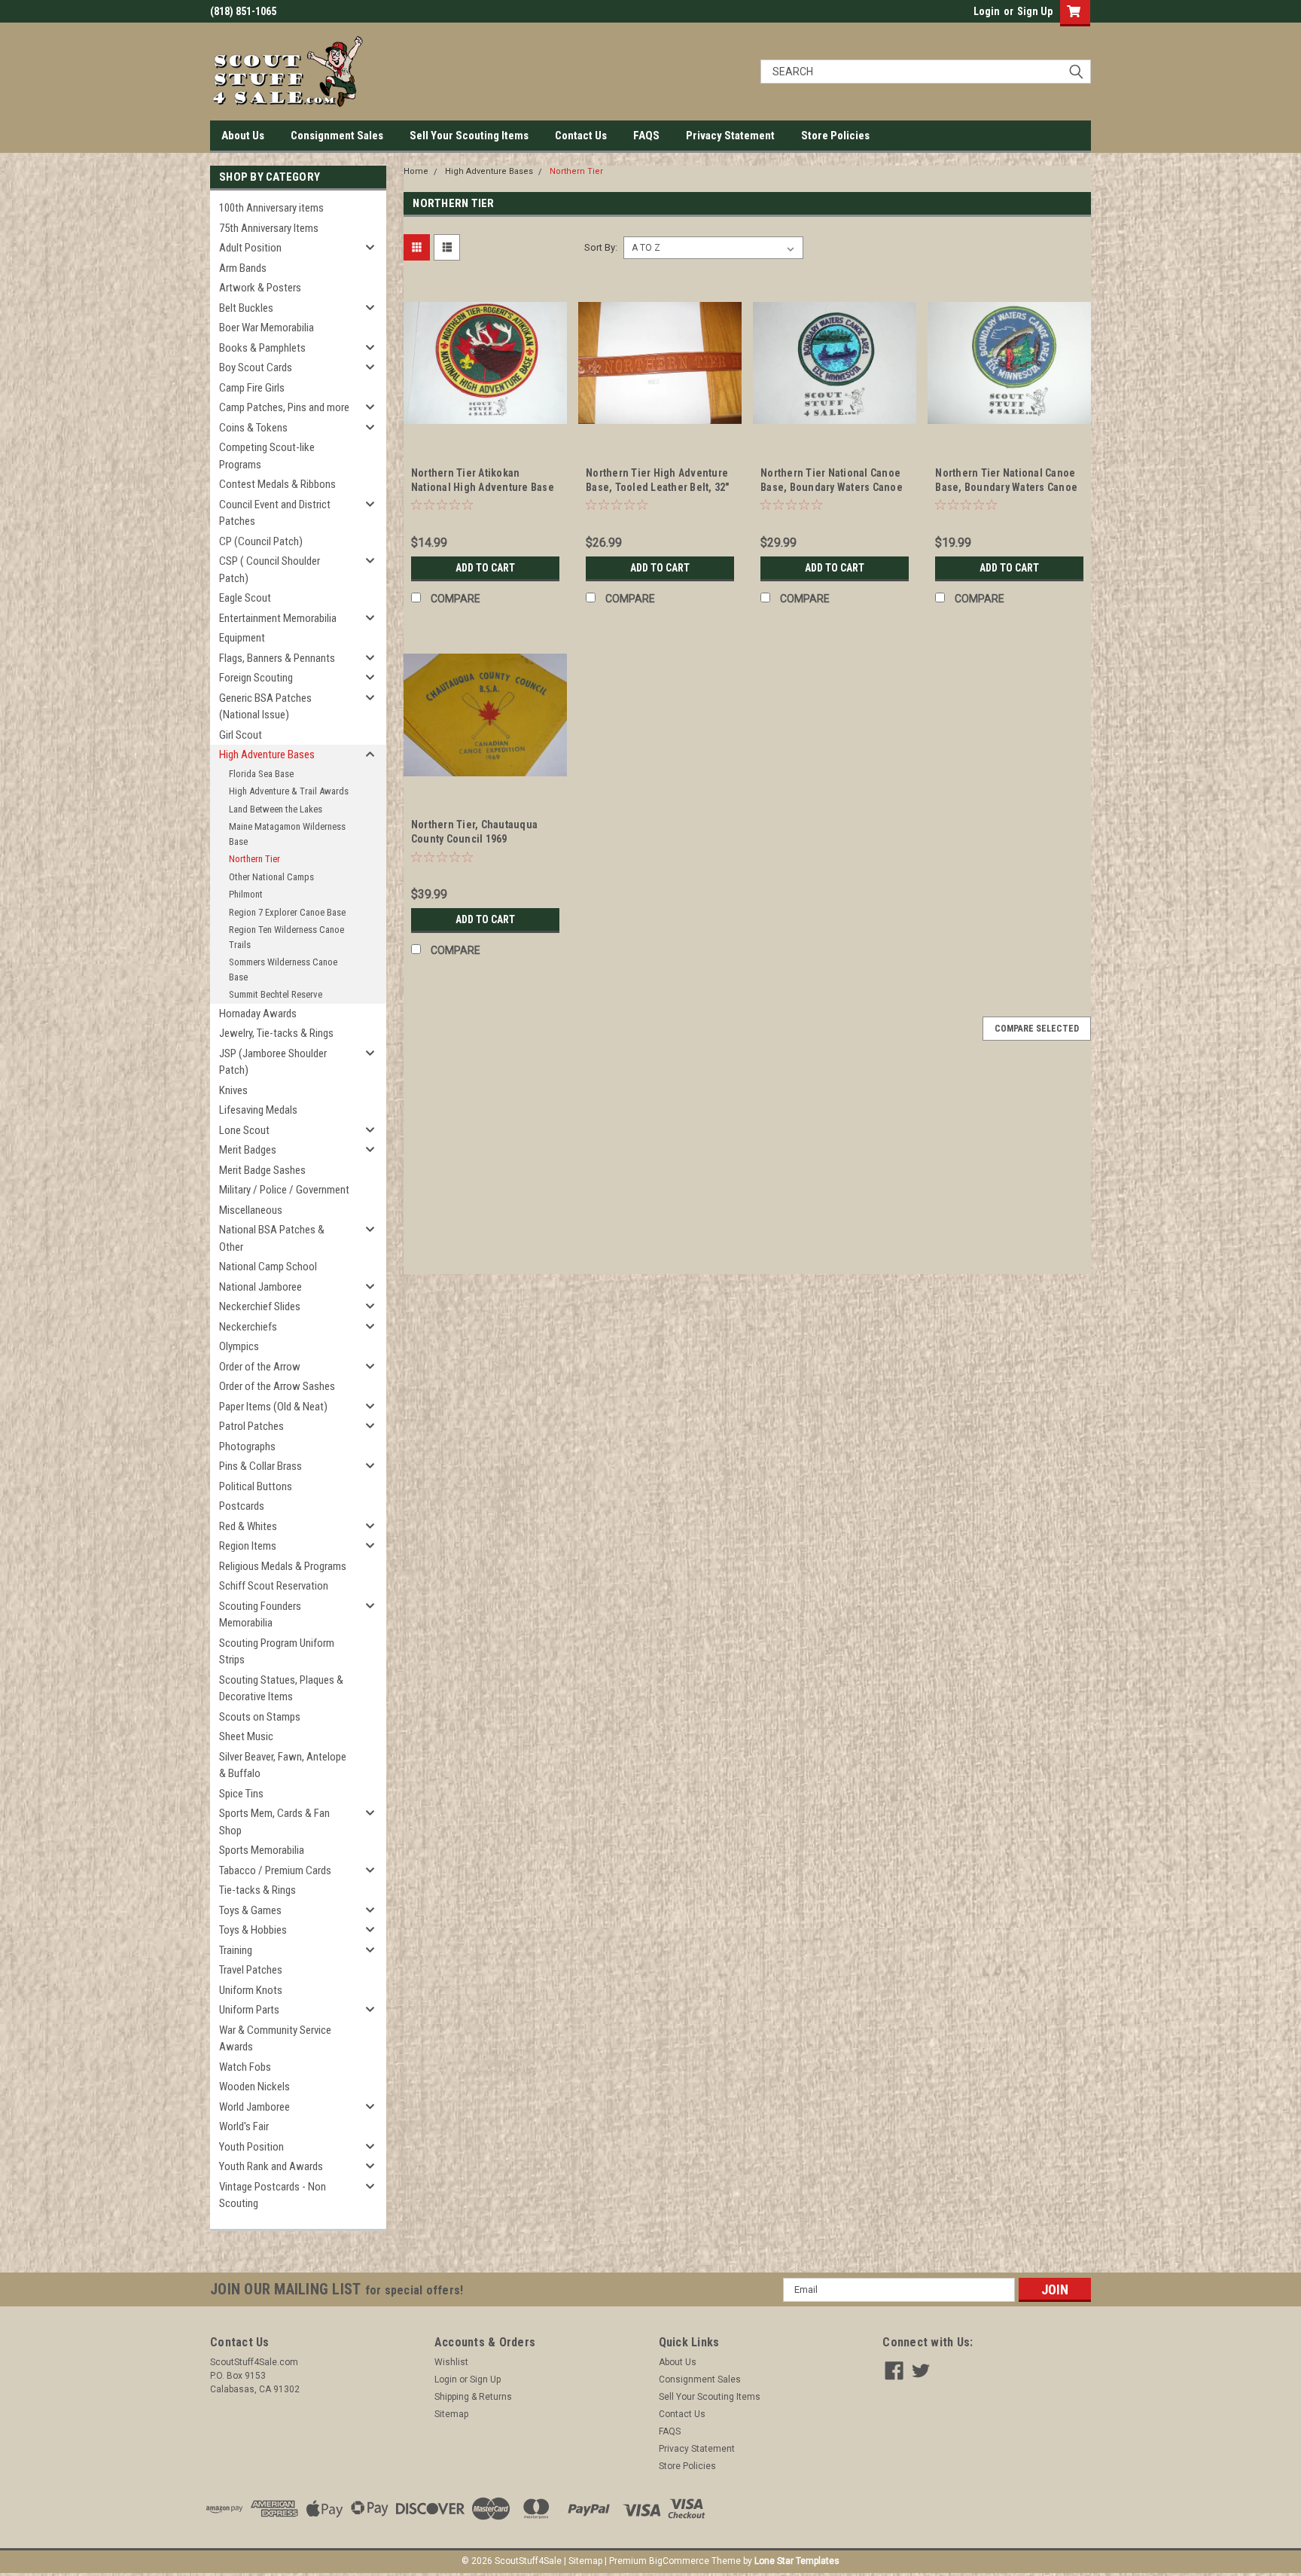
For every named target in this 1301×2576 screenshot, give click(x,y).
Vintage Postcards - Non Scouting (273, 2195)
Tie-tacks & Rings (257, 1890)
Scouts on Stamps (260, 1717)
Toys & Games (250, 1910)
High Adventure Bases (267, 755)
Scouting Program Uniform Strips (277, 1652)
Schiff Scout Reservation (274, 1586)
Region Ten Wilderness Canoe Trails (286, 937)
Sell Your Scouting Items (469, 136)
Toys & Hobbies (253, 1930)
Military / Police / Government (284, 1190)
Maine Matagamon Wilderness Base (287, 834)
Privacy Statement (730, 136)
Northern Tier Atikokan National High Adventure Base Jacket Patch (483, 487)
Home (416, 171)
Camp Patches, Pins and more (284, 407)
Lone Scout (244, 1130)
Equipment (242, 638)
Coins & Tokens (253, 428)
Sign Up (1035, 11)
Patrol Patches (251, 1426)
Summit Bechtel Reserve (276, 994)
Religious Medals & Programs (283, 1566)
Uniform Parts (249, 2010)
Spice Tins (241, 1794)
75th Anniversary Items (269, 228)
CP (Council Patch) (261, 541)
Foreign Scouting (256, 678)
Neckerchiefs (248, 1327)
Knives (233, 1090)
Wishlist (451, 2362)
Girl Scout (241, 735)
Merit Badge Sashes (262, 1170)
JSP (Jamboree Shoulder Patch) (273, 1062)
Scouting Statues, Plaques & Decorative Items (281, 1689)
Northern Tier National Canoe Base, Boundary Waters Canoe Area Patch (832, 487)
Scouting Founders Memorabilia (260, 1615)
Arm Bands (243, 268)
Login (987, 11)
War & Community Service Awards (275, 2039)
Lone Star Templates (797, 2561)
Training (236, 1950)
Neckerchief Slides (260, 1306)
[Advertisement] (747, 1169)
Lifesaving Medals (258, 1110)
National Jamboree (261, 1287)
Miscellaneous (251, 1210)
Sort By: (601, 247)
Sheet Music (246, 1736)
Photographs (247, 1447)
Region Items (248, 1546)
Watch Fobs (245, 2067)
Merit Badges (248, 1150)
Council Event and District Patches (275, 513)
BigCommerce (679, 2561)
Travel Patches (251, 1970)
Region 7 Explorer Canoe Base (287, 912)
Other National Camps (271, 877)
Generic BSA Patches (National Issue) (265, 707)
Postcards (242, 1506)
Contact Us (581, 136)
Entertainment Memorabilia (278, 618)
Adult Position (250, 248)
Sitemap (451, 2414)
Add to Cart (485, 568)
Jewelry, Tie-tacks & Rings (276, 1033)
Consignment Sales (337, 136)
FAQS (646, 136)
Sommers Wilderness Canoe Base (283, 969)
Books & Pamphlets (262, 348)
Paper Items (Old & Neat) (273, 1407)
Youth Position (251, 2147)
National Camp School (268, 1267)
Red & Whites (248, 1526)
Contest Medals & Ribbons (277, 484)
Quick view (485, 434)
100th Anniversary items (271, 208)
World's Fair (244, 2126)
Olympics (239, 1346)
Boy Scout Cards (256, 367)
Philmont (246, 894)
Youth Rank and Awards (271, 2166)
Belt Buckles (246, 308)
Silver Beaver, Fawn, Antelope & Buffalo (283, 1765)
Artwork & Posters (260, 288)
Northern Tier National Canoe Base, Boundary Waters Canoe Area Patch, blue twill (1006, 487)
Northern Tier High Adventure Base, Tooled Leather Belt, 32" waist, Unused (658, 487)
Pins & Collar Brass (261, 1466)
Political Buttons (256, 1486)
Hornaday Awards (258, 1014)
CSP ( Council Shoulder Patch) (270, 570)
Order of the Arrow (260, 1367)
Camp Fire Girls (252, 388)
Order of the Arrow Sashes (277, 1386)
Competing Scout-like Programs (267, 456)
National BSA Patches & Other (272, 1238)
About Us (243, 136)
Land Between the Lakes (276, 809)
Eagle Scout (245, 598)
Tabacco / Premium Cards (275, 1870)
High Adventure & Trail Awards (289, 791)
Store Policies (835, 136)
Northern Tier (254, 859)
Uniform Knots (251, 1990)
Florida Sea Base (261, 774)
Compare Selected (1037, 1029)
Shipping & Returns (473, 2397)
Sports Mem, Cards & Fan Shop (274, 1822)
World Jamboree (254, 2107)
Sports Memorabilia (262, 1850)
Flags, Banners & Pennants (277, 658)
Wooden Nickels (254, 2087)
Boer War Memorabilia (267, 328)
